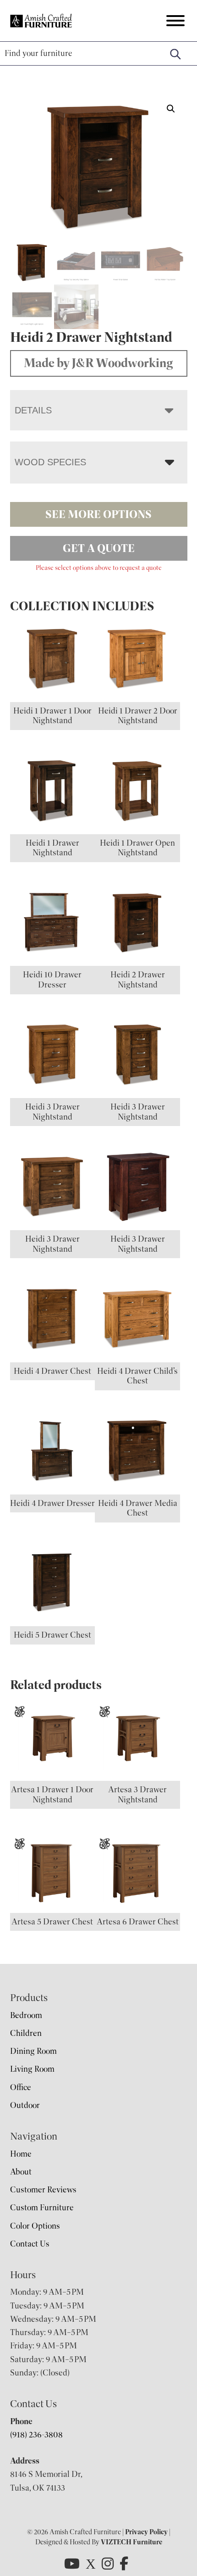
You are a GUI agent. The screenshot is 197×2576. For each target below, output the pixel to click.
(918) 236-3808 (36, 2435)
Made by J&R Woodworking (98, 363)
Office (21, 2087)
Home (21, 2154)
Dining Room (33, 2051)
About (21, 2172)
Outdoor (25, 2105)
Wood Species (50, 462)
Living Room (32, 2069)
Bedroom (26, 2015)
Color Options (35, 2226)
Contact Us (30, 2244)
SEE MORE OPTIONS (98, 514)
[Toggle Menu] (175, 21)
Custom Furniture (42, 2208)
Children (26, 2033)
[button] (171, 109)
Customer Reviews (43, 2190)
